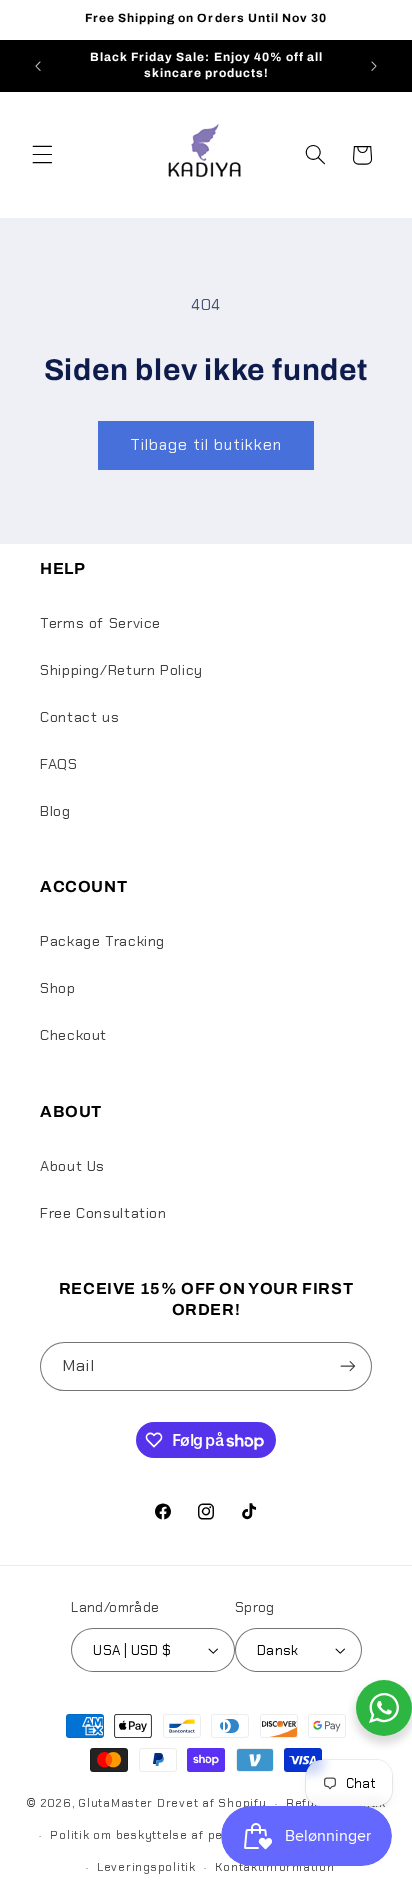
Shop (58, 988)
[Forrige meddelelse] (38, 66)
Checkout (73, 1035)
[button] (42, 155)
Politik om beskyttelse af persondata (164, 1835)
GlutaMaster (115, 1803)
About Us (72, 1166)
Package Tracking (102, 941)
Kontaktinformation (274, 1867)
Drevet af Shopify (212, 1803)
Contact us (79, 717)
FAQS (59, 764)
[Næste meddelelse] (374, 66)
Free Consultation (103, 1213)
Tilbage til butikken (206, 444)
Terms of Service (100, 623)
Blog (55, 811)
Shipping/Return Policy (121, 670)
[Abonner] (348, 1366)
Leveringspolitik (146, 1867)
